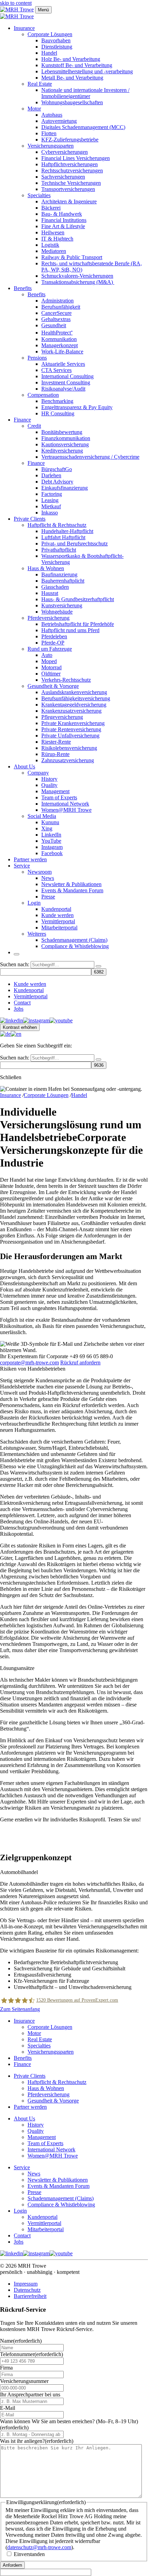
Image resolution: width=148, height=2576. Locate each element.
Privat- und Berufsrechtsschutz (75, 544)
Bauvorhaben (56, 40)
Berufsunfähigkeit (61, 307)
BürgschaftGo (57, 469)
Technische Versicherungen (71, 183)
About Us (24, 767)
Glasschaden (55, 587)
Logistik (50, 245)
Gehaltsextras (56, 319)
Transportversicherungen (68, 189)
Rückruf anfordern (80, 1362)
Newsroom (40, 872)
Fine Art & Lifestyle (63, 226)
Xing (47, 828)
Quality (49, 785)
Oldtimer (51, 674)
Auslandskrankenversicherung (74, 692)
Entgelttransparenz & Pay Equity (77, 407)
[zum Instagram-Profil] (36, 1020)
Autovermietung (59, 121)
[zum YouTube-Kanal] (61, 1020)
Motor (34, 109)
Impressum (26, 2284)
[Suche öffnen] (17, 954)
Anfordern (12, 2565)
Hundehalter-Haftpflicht (67, 531)
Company (38, 773)
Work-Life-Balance (62, 352)
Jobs (19, 1009)
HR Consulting (58, 413)
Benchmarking (57, 401)
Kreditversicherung (62, 451)
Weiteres (37, 934)
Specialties (39, 195)
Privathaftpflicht (59, 550)
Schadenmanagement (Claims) (74, 940)
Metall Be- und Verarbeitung (72, 78)
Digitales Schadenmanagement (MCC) (83, 127)
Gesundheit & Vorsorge (53, 686)
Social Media (42, 816)
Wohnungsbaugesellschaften (72, 102)
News (48, 878)
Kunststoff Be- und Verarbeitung (77, 65)
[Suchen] (98, 966)
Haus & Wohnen (46, 568)
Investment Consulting (66, 382)
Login (34, 903)
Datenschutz (27, 2290)
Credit (34, 426)
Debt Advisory (57, 482)
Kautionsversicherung (65, 444)
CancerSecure (56, 313)
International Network (65, 804)
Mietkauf (51, 506)
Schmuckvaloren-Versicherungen (77, 276)
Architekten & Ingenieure (69, 201)
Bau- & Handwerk (62, 214)
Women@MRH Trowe (66, 810)
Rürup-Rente (55, 754)
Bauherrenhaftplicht (63, 581)
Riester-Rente (56, 742)
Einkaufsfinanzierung (65, 488)
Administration (57, 301)
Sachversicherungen (63, 177)
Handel (49, 53)
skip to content (16, 3)
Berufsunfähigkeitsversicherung (76, 698)
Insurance (24, 28)
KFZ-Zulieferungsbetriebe (70, 140)
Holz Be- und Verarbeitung (71, 59)
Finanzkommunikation (66, 438)
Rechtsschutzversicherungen (72, 171)
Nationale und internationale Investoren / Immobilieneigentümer (85, 93)
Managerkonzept (60, 345)
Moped (49, 661)
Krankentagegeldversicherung (74, 705)
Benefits (23, 288)
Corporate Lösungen (50, 34)
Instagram (52, 847)
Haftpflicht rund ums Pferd (70, 630)
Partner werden (30, 859)
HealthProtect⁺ (57, 333)
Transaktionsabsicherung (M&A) (78, 282)
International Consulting (67, 376)
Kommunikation (59, 339)
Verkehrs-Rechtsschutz (66, 680)
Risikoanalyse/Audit (63, 389)
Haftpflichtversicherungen (70, 164)
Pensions (37, 358)
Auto (47, 655)
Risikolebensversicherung (69, 748)
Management (55, 791)
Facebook (52, 853)
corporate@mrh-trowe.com (29, 1362)
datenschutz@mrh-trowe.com (39, 2547)
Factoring (52, 494)
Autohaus (52, 115)
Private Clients (30, 519)
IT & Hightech (57, 239)
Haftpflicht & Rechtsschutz (57, 525)
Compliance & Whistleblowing (75, 946)
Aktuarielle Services (63, 364)
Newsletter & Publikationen (71, 884)
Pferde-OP (53, 643)
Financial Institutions (64, 220)
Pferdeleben (54, 636)
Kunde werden (57, 915)
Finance (22, 420)
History (49, 779)
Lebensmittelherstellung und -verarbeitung (87, 71)
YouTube (51, 841)
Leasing (50, 500)
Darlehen (51, 475)
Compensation (43, 395)
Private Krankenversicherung (73, 723)
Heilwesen (53, 232)
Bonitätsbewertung (62, 432)
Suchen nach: (15, 964)
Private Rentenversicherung (71, 729)
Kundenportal (56, 909)
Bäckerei (51, 208)
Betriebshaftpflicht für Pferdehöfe (78, 624)
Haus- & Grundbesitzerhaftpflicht (78, 599)
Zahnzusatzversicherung (68, 760)
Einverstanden (29, 2554)
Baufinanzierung (59, 574)
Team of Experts (59, 797)
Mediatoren (54, 251)
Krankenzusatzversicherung (71, 711)
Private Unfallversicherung (70, 736)
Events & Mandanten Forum (72, 890)
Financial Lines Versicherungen (76, 158)
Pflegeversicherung (62, 717)
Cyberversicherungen (65, 152)
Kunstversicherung (62, 605)
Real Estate (40, 84)
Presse (48, 897)
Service (22, 866)
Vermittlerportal (58, 921)
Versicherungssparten (51, 146)
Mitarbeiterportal (59, 928)
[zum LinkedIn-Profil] (12, 1020)
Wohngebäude (57, 612)
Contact (22, 1003)
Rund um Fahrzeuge (50, 649)
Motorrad (51, 667)
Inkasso (50, 513)
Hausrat (50, 593)
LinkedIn (51, 835)
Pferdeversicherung (49, 618)
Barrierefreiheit (30, 2296)
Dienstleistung (57, 47)
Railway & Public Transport (72, 257)
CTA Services (56, 370)
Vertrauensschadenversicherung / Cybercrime (90, 457)
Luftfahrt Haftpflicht (63, 537)
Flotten (49, 133)
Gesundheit (54, 325)
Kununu (50, 822)
